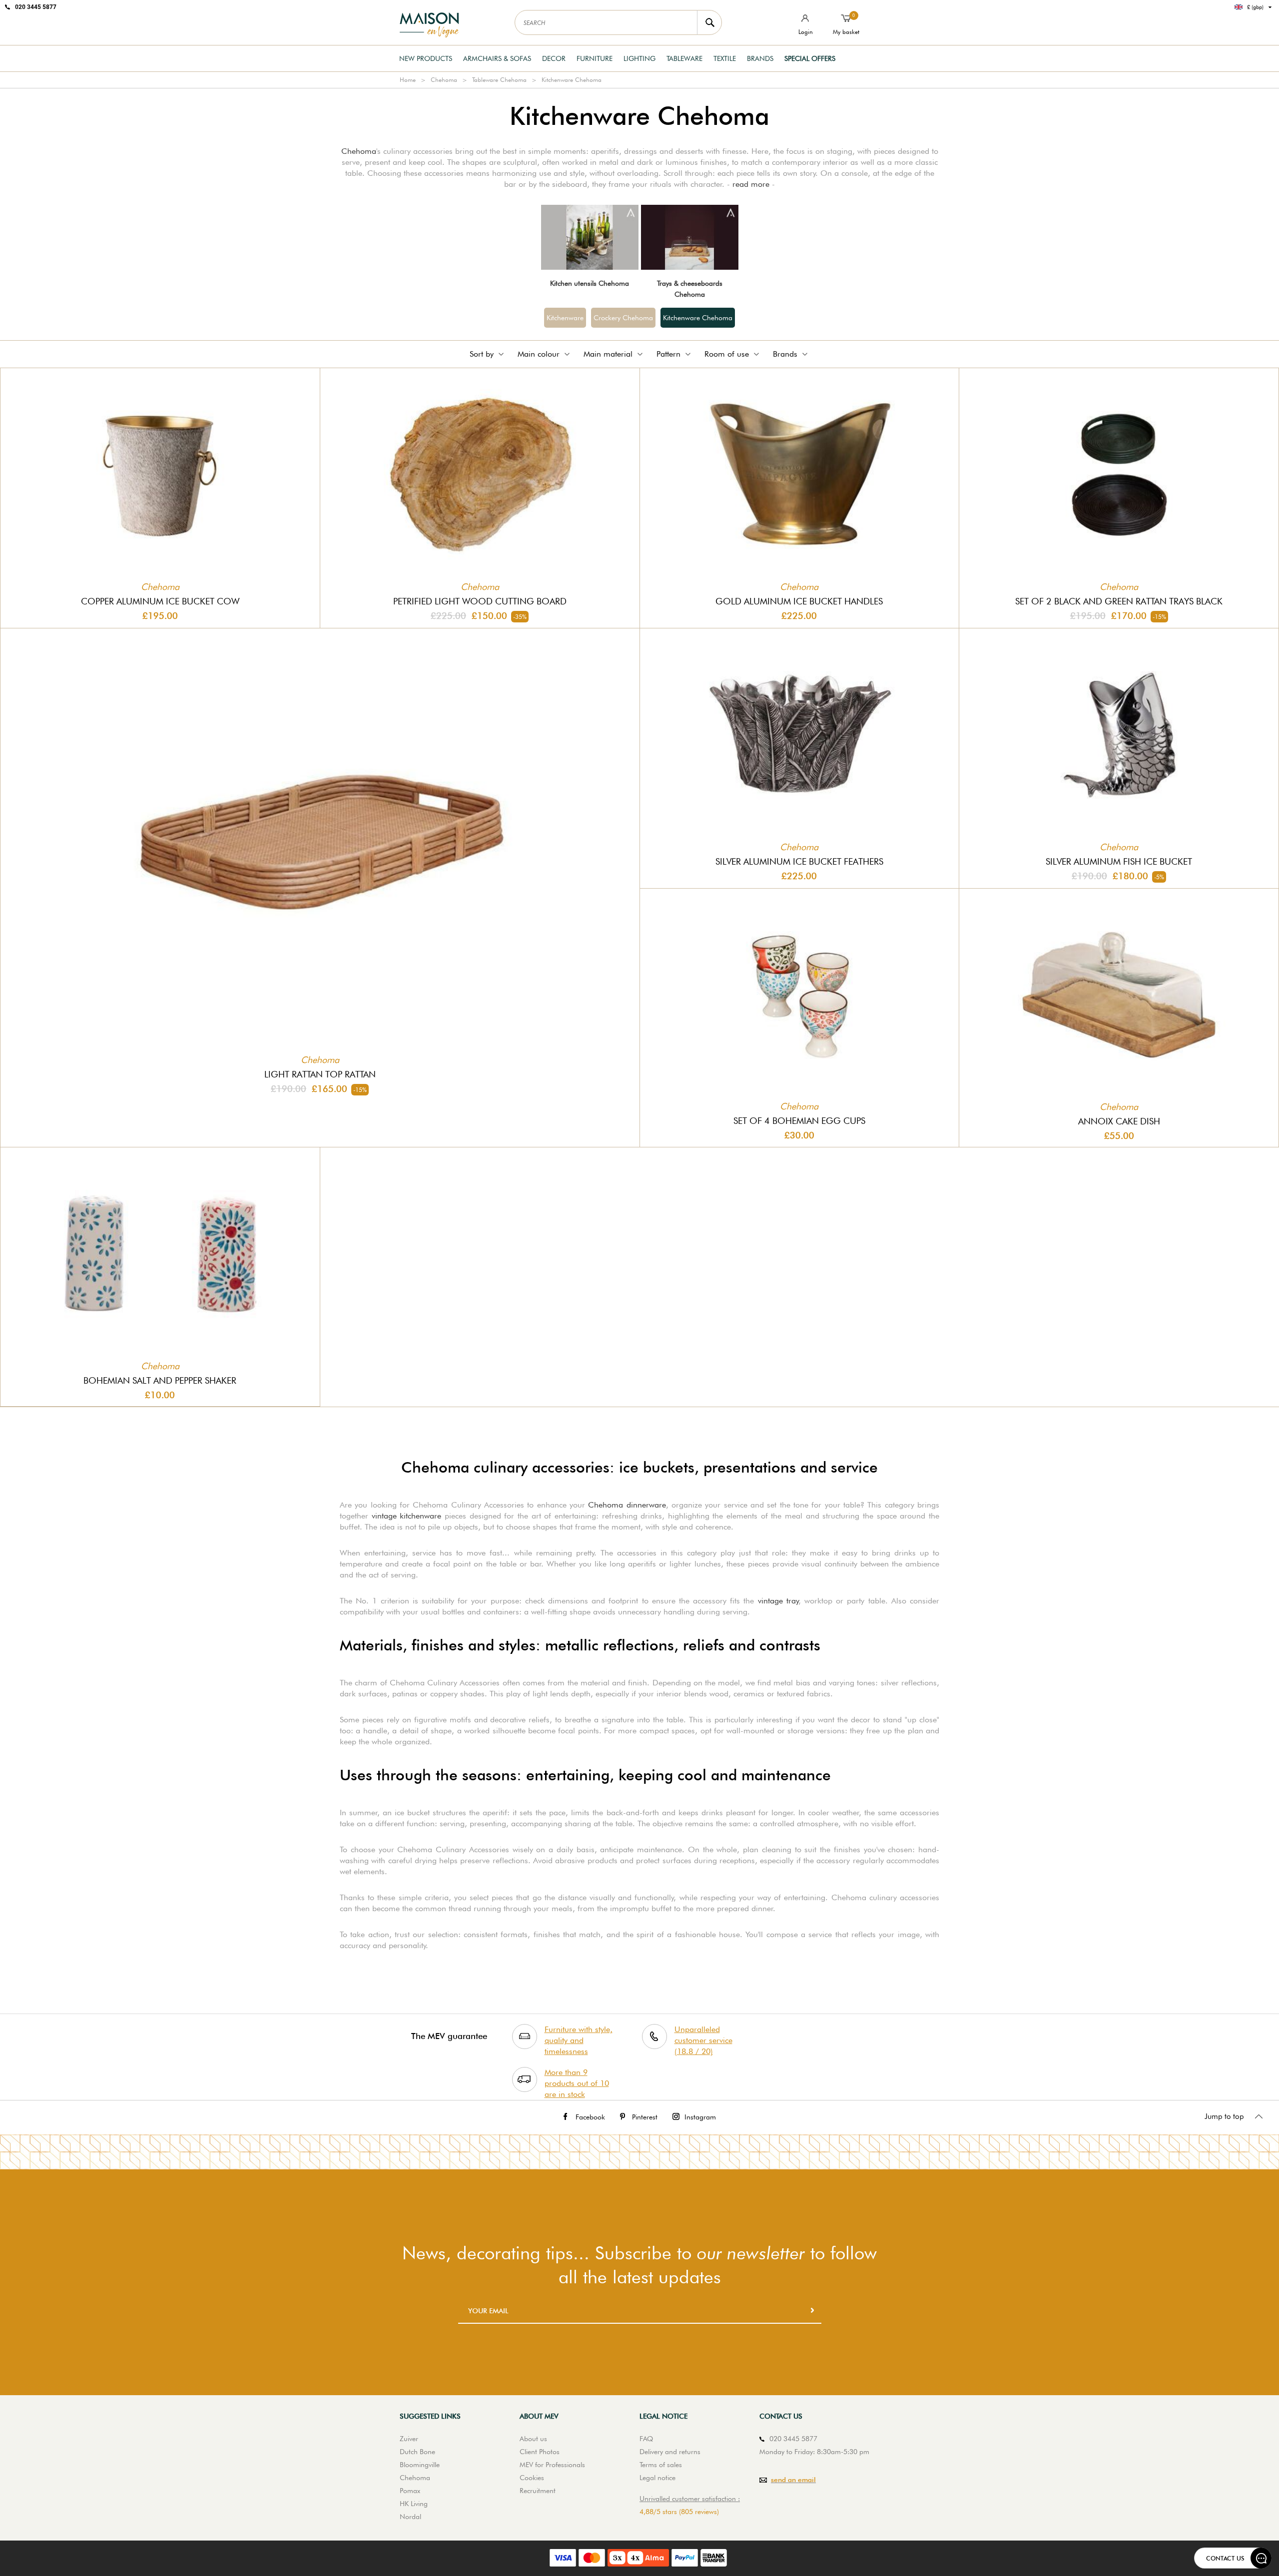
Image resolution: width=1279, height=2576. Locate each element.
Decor (554, 58)
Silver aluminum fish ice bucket (1119, 861)
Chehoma (444, 80)
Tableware (684, 58)
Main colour (539, 354)
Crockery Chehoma (623, 318)
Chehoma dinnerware (627, 1505)
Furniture (595, 58)
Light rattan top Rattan (320, 1074)
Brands (760, 58)
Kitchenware (565, 318)
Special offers (810, 58)
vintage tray (778, 1601)
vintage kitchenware (407, 1516)
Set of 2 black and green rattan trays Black (1119, 601)
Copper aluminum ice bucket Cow (160, 601)
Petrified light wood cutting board (480, 601)
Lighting (639, 58)
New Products (426, 58)
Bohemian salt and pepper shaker (160, 1380)
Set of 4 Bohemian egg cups (799, 1121)
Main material (608, 354)
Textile (725, 58)
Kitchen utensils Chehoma (590, 283)
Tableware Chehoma (499, 80)
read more (751, 184)
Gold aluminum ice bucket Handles (799, 601)
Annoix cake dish (1119, 1121)
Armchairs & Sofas (497, 58)
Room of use (727, 354)
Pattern (668, 354)
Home (408, 80)
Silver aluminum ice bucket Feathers (799, 861)
